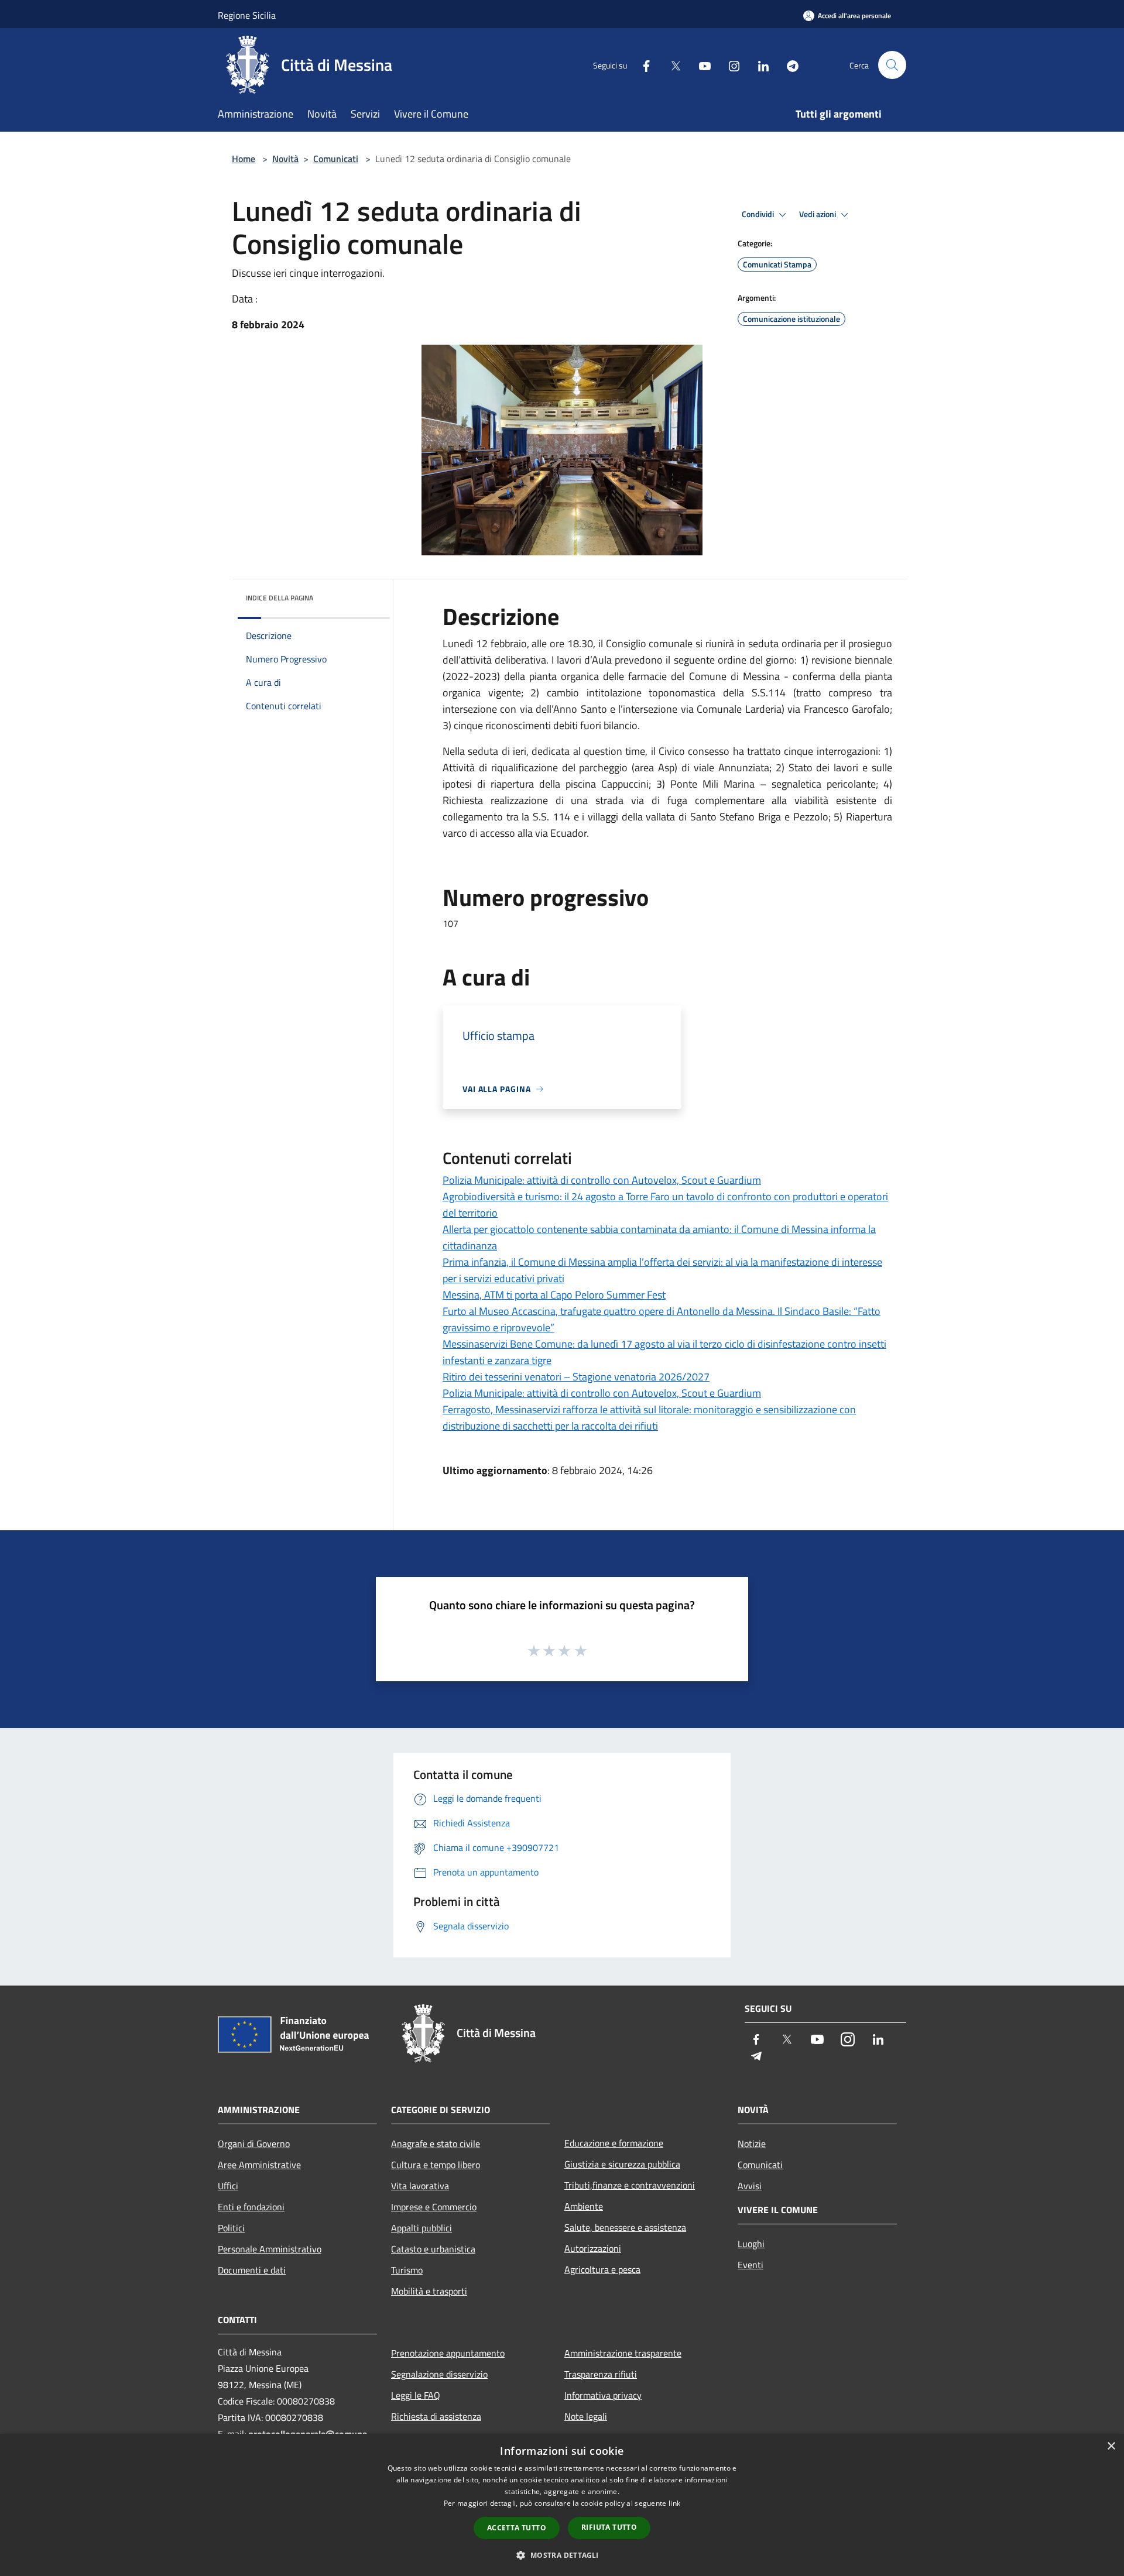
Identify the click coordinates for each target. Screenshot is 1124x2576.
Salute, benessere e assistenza (625, 2227)
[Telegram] (788, 65)
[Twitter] (671, 65)
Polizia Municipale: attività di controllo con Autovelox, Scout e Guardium (602, 1180)
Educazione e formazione (614, 2143)
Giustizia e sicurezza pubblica (622, 2164)
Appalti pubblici (421, 2228)
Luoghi (751, 2244)
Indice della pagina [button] (280, 598)
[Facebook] (642, 65)
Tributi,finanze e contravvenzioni (630, 2185)
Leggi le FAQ (416, 2395)
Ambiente (584, 2206)
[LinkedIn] (759, 65)
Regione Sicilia (247, 15)
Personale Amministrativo (270, 2249)
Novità (285, 159)
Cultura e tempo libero (436, 2165)
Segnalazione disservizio (439, 2374)
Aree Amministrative (259, 2165)
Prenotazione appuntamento (448, 2353)
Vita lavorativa (420, 2186)
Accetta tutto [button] (517, 2528)
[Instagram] (729, 65)
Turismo (407, 2270)
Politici (231, 2228)
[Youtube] (700, 65)
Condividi (759, 214)
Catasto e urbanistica (433, 2249)
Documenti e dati (252, 2270)
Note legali (586, 2416)
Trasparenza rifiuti (601, 2374)
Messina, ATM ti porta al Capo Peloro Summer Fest (554, 1295)
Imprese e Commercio (434, 2207)
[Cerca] (892, 65)
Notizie (752, 2144)
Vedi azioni (818, 214)
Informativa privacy (603, 2395)
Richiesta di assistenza (436, 2416)
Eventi (751, 2265)
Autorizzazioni (593, 2248)
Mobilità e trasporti (429, 2291)
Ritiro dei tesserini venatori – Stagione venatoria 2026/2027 (576, 1377)
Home (244, 159)
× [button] (1111, 2446)
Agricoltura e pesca (602, 2269)
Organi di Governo (254, 2144)
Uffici (228, 2186)
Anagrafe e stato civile (436, 2144)
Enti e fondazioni (251, 2207)
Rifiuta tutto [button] (609, 2527)
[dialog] (562, 2505)
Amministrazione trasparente (623, 2353)
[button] (562, 2555)
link (674, 2503)
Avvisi (750, 2186)
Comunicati (336, 159)
